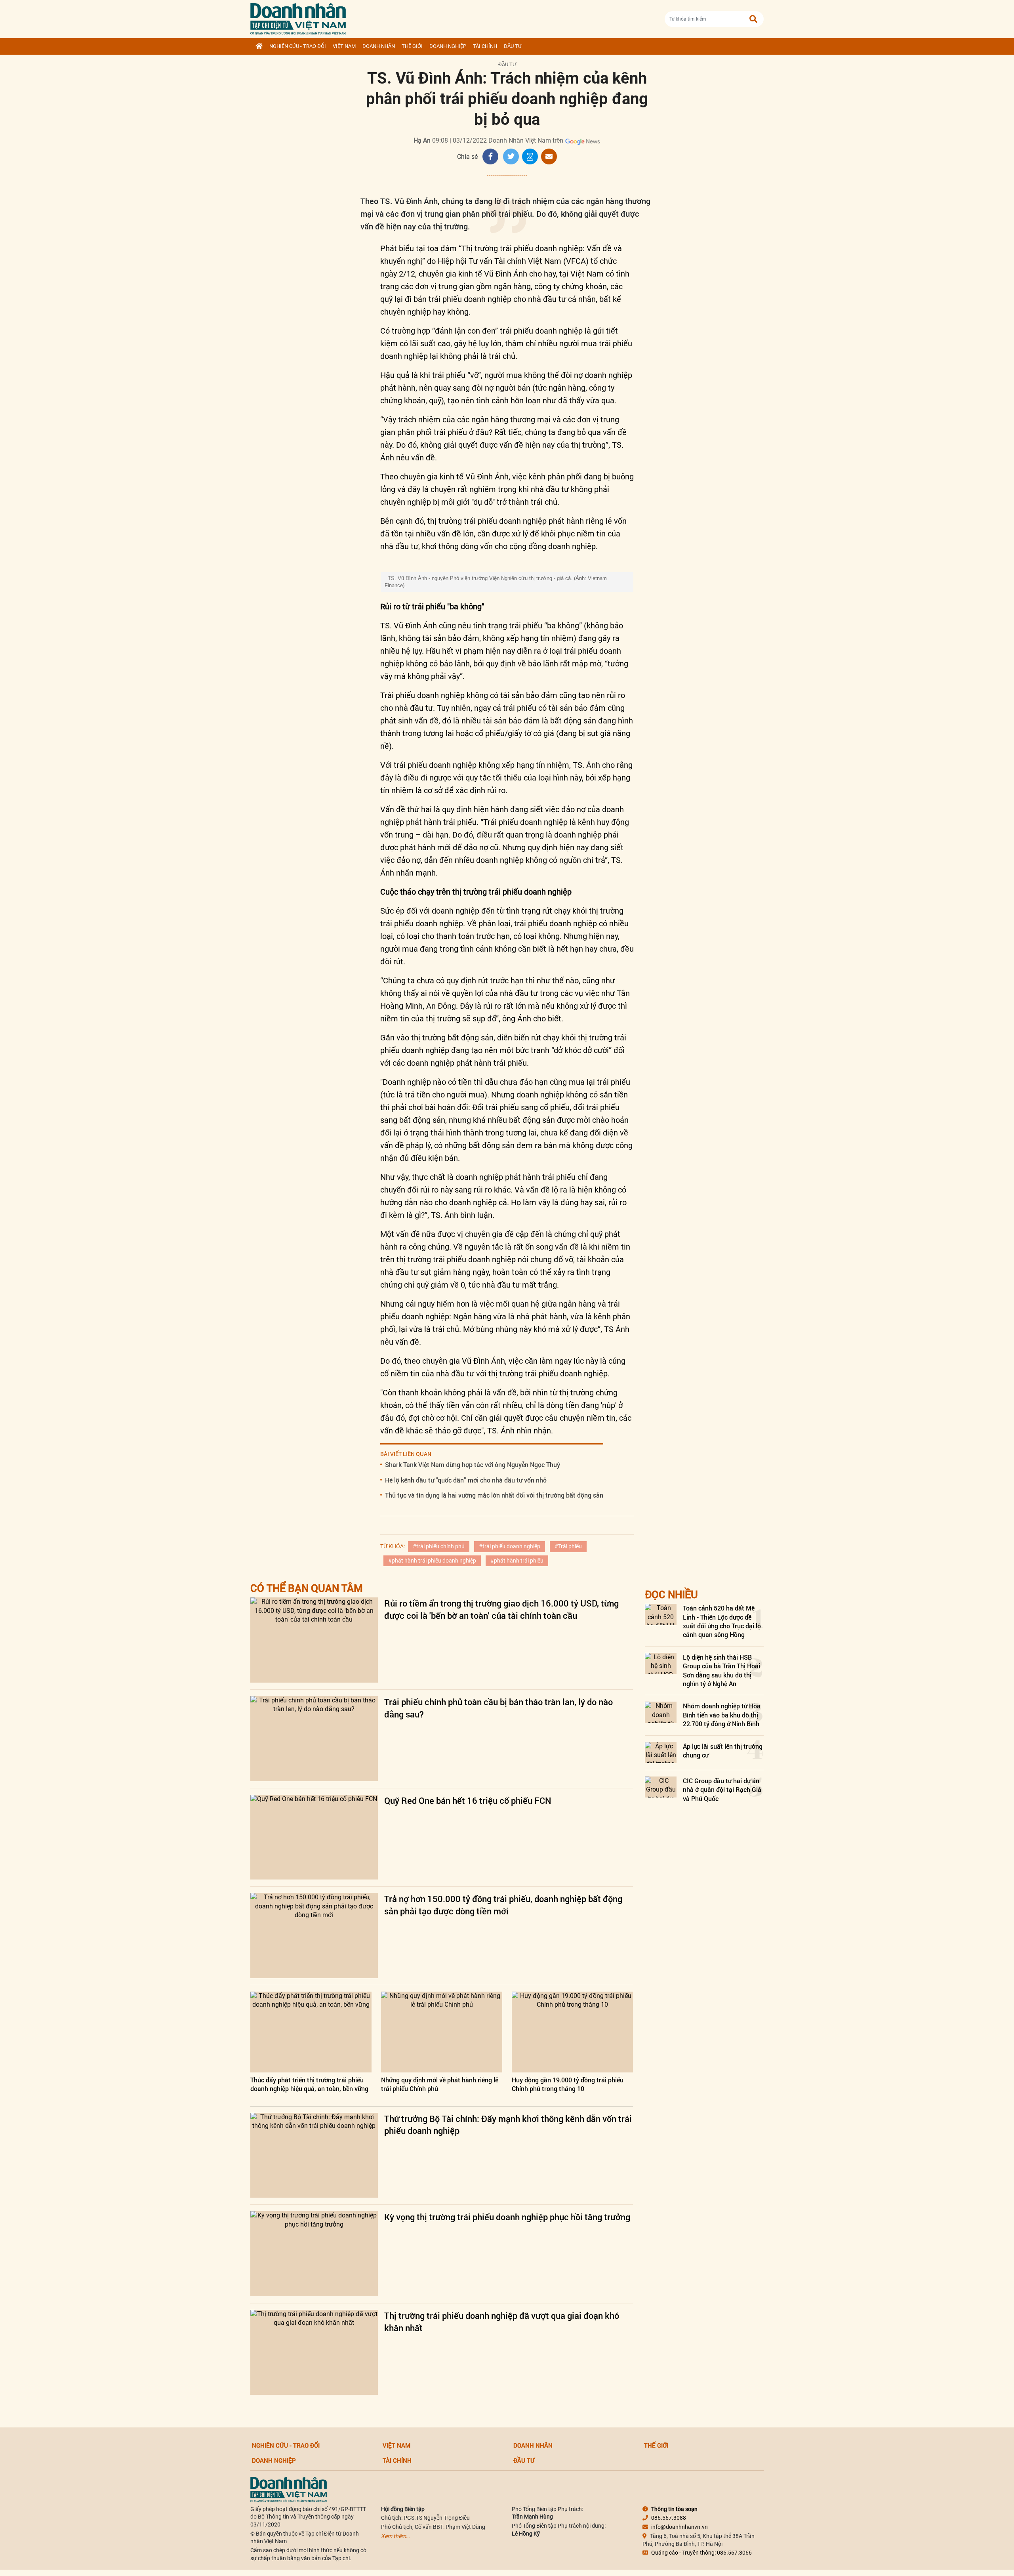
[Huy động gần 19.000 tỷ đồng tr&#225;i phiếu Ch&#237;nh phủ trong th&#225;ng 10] (572, 2032)
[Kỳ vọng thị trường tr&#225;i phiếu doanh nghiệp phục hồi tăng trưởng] (314, 2254)
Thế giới (412, 46)
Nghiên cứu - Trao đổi (298, 46)
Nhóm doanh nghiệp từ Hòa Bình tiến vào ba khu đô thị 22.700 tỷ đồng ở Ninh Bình (722, 1715)
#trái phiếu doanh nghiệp (510, 1546)
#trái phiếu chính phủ (439, 1546)
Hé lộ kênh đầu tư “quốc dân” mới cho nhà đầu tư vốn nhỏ (466, 1480)
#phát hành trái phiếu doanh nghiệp (432, 1561)
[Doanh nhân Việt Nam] (289, 2489)
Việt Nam (344, 46)
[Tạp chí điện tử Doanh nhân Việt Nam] (298, 17)
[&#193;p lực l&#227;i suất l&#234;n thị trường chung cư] (661, 1753)
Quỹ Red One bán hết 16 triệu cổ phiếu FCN (468, 1800)
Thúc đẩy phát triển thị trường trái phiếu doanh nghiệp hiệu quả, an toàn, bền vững (309, 2084)
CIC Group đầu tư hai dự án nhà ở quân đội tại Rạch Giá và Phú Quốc (722, 1790)
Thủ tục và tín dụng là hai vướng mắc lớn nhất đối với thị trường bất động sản (494, 1495)
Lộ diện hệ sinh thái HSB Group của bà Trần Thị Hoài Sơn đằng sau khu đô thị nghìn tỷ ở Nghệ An (721, 1670)
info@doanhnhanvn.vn (679, 2527)
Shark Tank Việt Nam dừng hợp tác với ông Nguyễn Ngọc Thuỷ (473, 1465)
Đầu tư (513, 46)
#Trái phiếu (568, 1546)
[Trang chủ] (259, 46)
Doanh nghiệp (448, 46)
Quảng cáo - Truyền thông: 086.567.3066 (701, 2553)
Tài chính (485, 46)
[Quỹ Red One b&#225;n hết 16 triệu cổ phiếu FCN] (314, 1837)
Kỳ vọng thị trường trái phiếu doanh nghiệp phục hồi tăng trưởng (507, 2217)
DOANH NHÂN (379, 46)
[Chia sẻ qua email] (549, 156)
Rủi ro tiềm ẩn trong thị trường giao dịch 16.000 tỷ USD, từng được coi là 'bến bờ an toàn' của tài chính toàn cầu (501, 1609)
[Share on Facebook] (490, 156)
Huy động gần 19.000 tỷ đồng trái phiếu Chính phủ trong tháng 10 (568, 2084)
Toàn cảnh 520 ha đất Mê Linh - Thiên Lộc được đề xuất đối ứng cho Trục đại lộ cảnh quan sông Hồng (722, 1621)
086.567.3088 (669, 2518)
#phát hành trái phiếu (517, 1561)
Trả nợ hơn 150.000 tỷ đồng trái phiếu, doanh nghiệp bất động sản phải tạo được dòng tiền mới (503, 1905)
